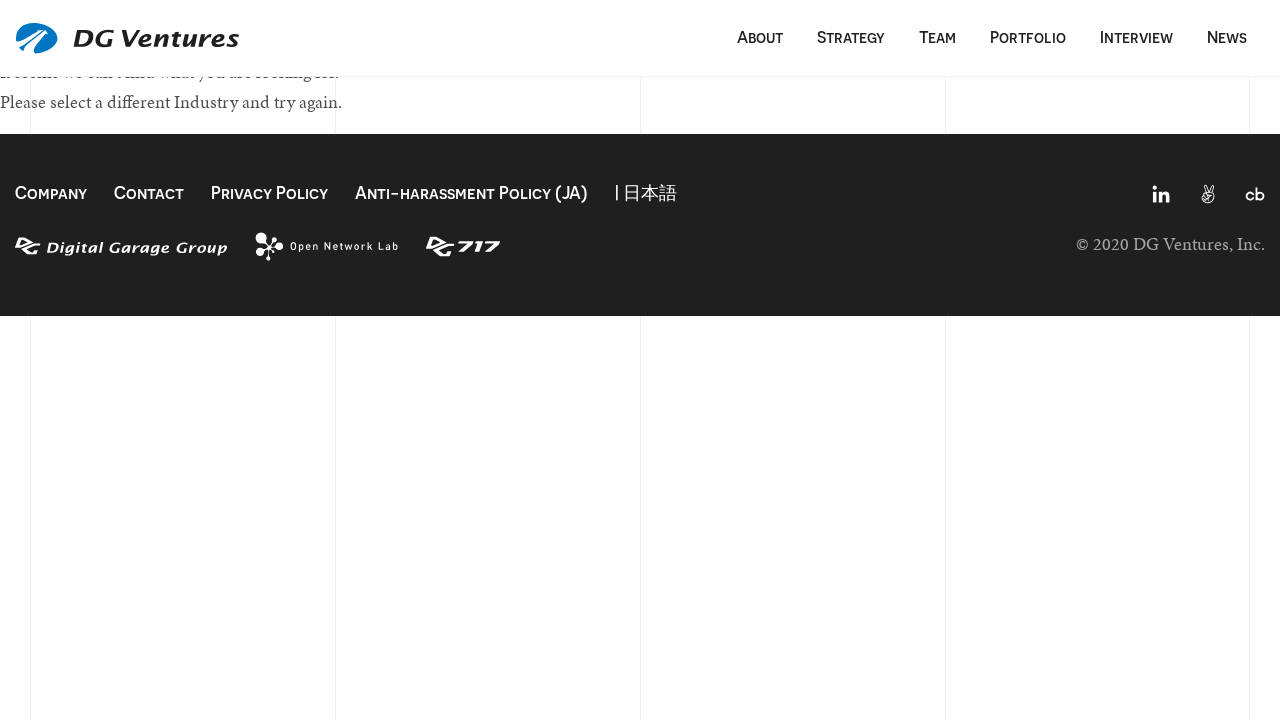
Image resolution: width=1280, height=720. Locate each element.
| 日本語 (646, 192)
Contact (149, 192)
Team (937, 37)
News (1227, 37)
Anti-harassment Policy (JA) (471, 192)
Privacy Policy (269, 192)
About (760, 37)
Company (51, 192)
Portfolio (1028, 37)
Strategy (851, 37)
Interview (1136, 37)
